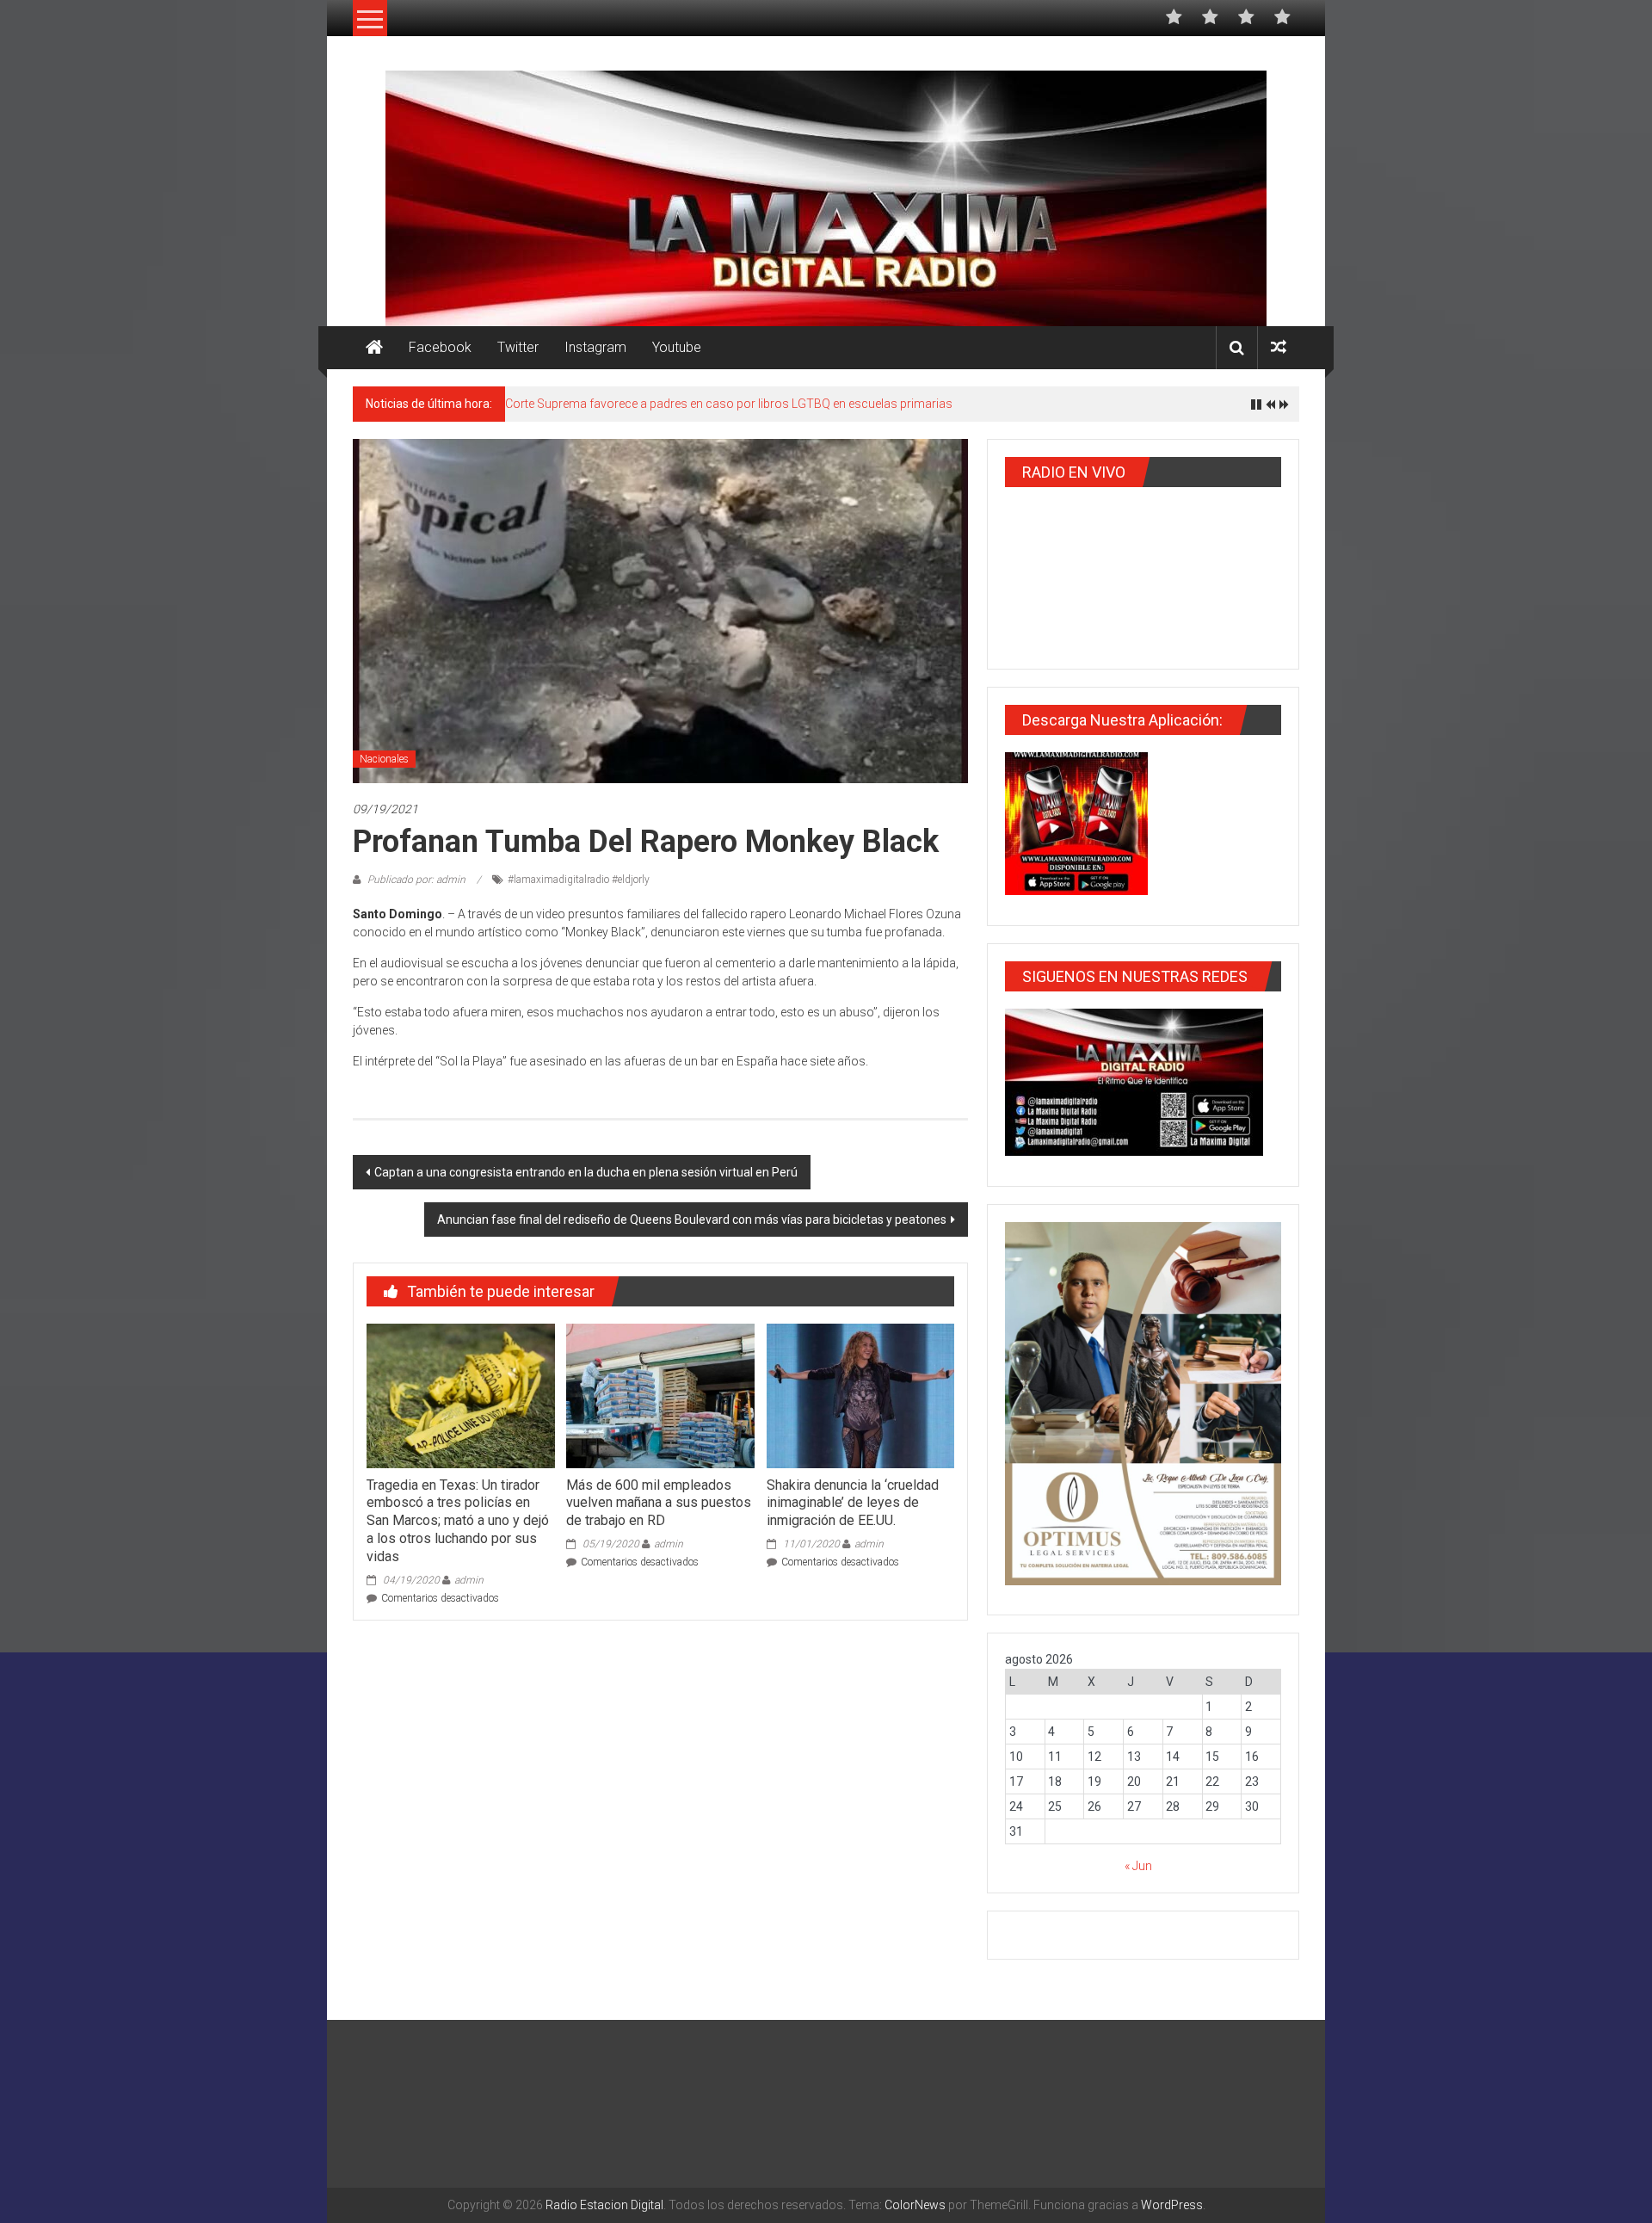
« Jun (1138, 1866)
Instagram (595, 347)
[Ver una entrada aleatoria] (1279, 347)
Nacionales (384, 759)
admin (469, 1580)
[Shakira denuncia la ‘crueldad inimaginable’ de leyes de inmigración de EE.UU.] (860, 1395)
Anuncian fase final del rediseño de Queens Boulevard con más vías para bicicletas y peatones (692, 1220)
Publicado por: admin (416, 880)
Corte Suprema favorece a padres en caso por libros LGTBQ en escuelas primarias (729, 404)
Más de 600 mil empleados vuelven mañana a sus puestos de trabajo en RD (659, 1503)
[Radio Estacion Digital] (374, 348)
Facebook (440, 347)
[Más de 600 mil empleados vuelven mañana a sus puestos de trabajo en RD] (660, 1395)
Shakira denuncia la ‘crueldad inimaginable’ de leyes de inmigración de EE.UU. (853, 1503)
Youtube (677, 347)
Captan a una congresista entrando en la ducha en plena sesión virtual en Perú (586, 1172)
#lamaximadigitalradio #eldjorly (579, 880)
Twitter (518, 347)
